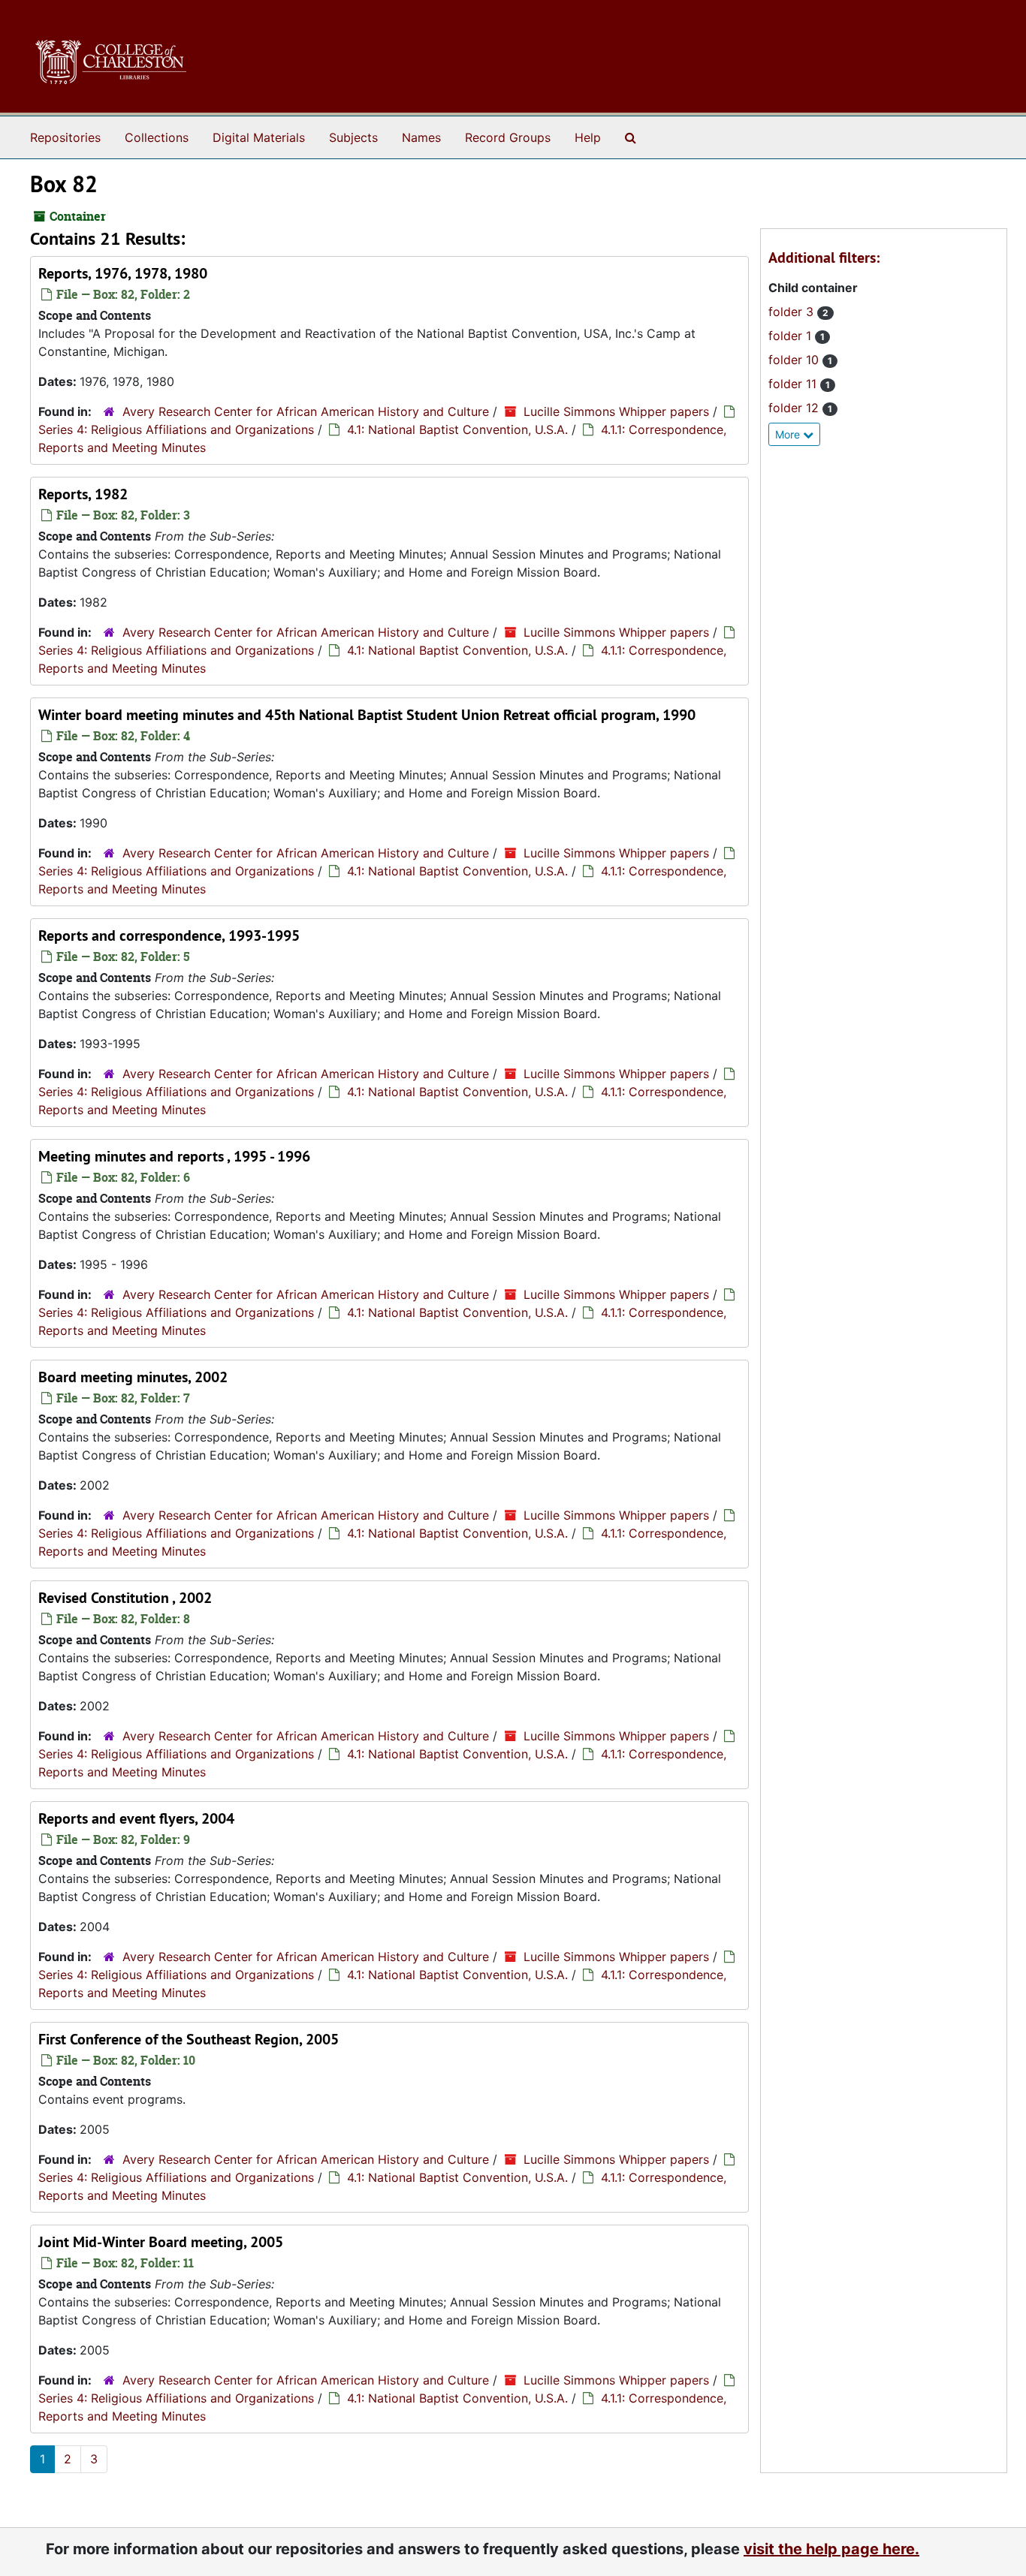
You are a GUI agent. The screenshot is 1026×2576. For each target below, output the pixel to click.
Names (421, 137)
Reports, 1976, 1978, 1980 (123, 273)
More (789, 434)
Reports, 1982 (83, 494)
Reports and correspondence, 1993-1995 (169, 935)
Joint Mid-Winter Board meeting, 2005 (161, 2242)
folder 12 (795, 408)
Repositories (65, 137)
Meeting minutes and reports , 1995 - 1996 (174, 1156)
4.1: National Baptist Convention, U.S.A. (457, 429)
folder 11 (794, 384)
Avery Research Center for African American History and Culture (306, 411)
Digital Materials (259, 137)
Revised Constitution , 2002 (125, 1598)
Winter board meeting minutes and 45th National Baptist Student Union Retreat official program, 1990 (367, 715)
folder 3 (793, 312)
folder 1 (792, 336)
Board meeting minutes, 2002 (133, 1377)
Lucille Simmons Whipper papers (616, 411)
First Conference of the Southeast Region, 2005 (189, 2039)
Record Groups (508, 137)
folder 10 (795, 360)
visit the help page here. (831, 2549)
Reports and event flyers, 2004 (136, 1818)
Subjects (353, 137)
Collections (157, 137)
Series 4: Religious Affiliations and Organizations (176, 429)
